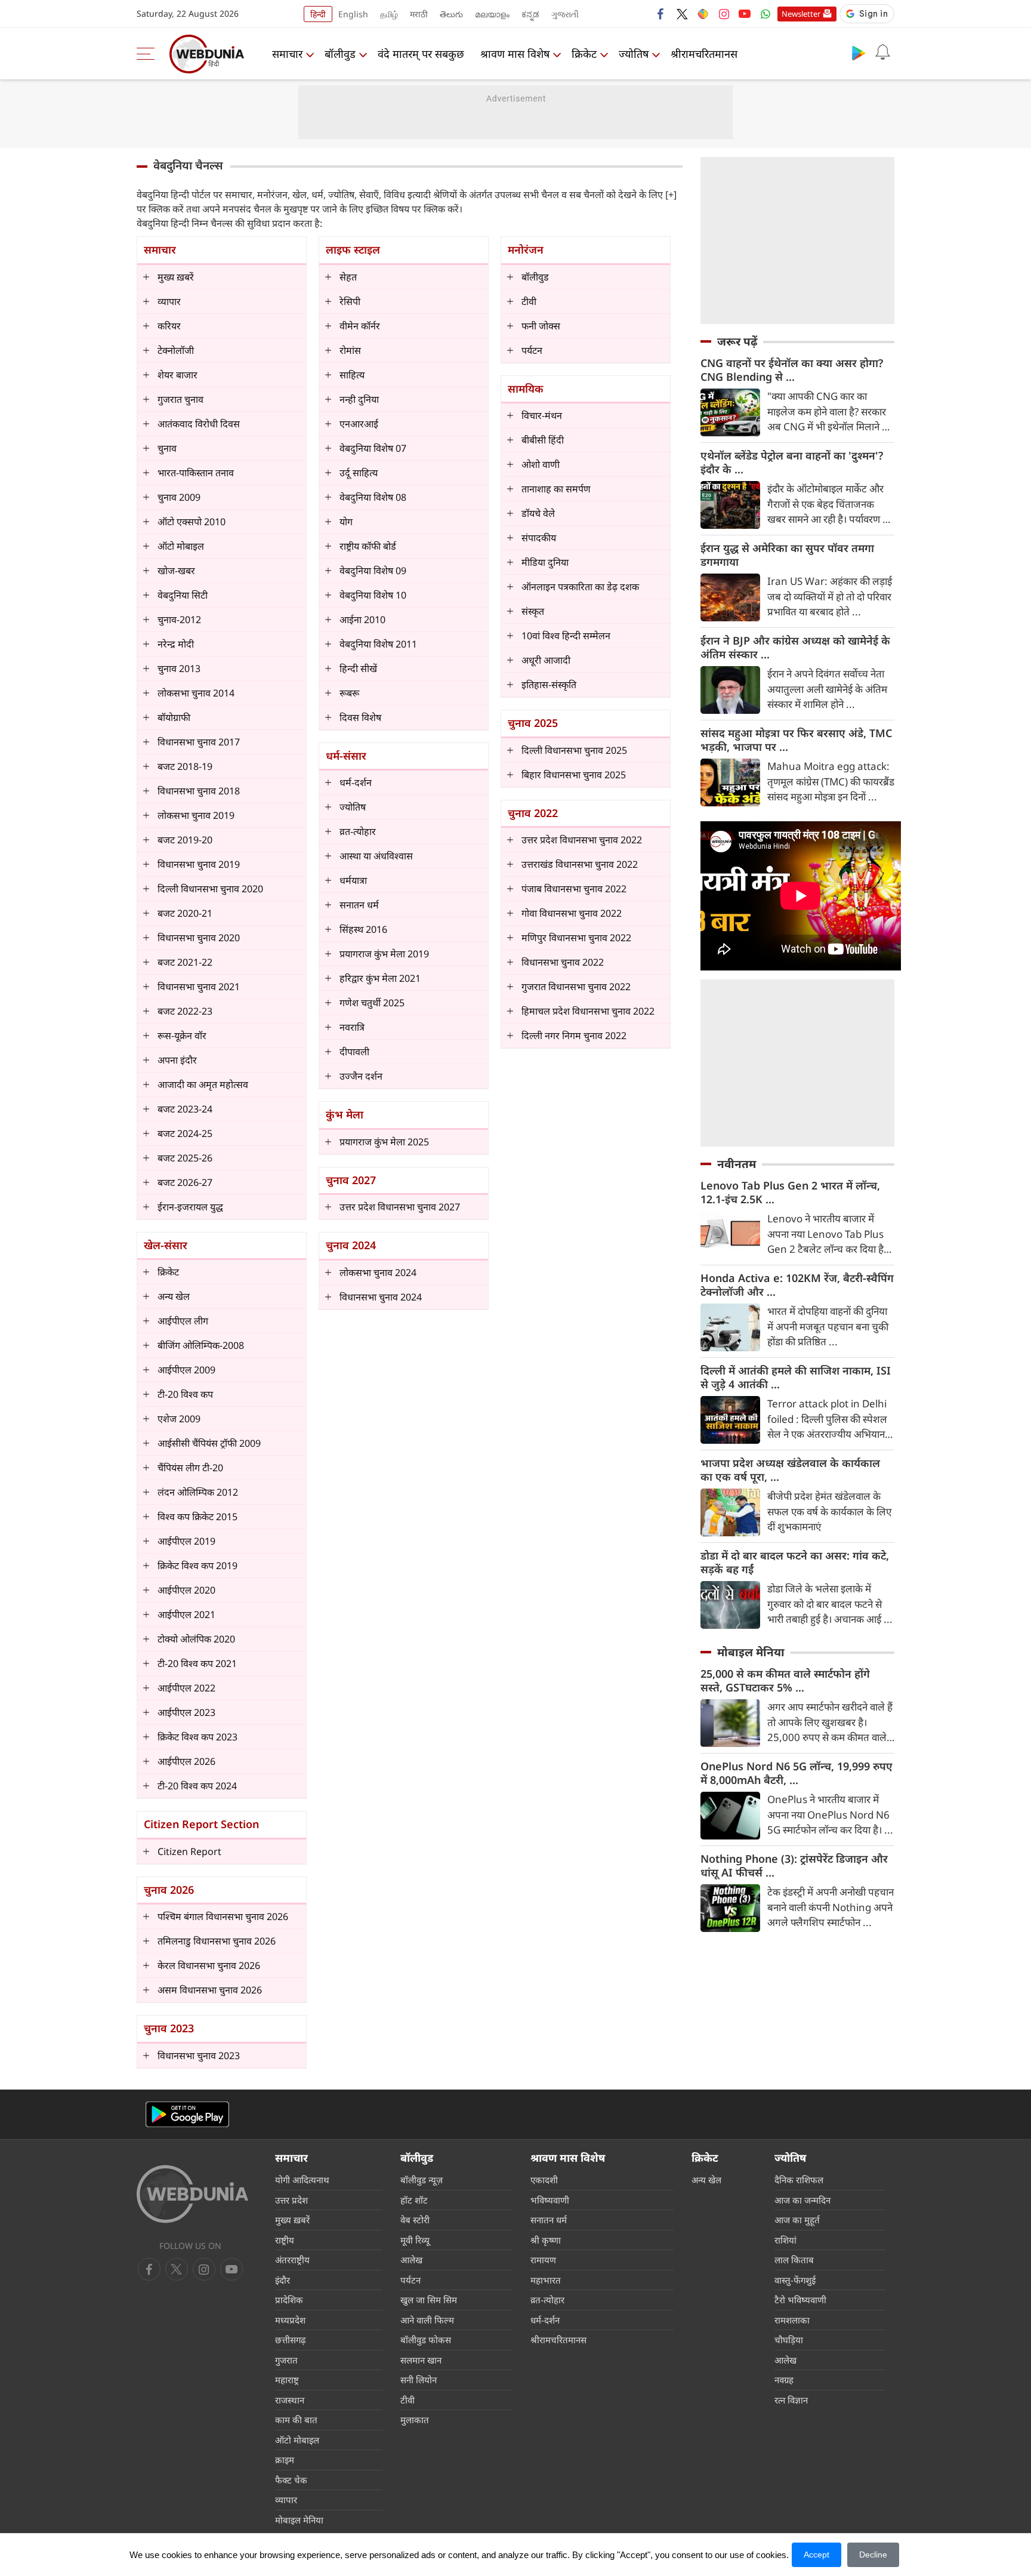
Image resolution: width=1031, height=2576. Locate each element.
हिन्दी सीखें (358, 668)
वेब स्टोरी (415, 2220)
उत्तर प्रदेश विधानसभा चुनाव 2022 (582, 840)
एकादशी (544, 2180)
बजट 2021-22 (185, 962)
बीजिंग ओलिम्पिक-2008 (201, 1345)
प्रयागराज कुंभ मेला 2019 (384, 954)
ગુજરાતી (565, 14)
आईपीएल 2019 (186, 1541)
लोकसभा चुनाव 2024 (378, 1272)
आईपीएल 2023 (186, 1712)
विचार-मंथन (542, 415)
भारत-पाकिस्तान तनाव (196, 473)
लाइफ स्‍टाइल (353, 249)
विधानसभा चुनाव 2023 (199, 2056)
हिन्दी (318, 14)
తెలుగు (451, 14)
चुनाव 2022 (533, 813)
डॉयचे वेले (538, 513)
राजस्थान (290, 2400)
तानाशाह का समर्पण (556, 489)
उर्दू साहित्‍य (359, 473)
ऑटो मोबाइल (181, 546)
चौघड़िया (789, 2340)
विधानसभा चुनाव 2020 (199, 938)
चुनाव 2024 (351, 1245)
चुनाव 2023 (169, 2028)
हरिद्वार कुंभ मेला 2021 (380, 978)
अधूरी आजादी (546, 660)
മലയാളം (492, 14)
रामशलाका (792, 2320)
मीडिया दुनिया (545, 562)
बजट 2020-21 (185, 913)
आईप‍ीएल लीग (183, 1321)
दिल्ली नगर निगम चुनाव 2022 (574, 1036)
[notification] (882, 53)
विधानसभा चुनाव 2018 (199, 791)
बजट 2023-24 (185, 1109)
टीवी (529, 301)
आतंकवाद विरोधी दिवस (199, 424)
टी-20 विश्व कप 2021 (197, 1663)
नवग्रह (784, 2380)
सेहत (348, 277)
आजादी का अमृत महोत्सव (203, 1084)
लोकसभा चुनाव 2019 (196, 815)
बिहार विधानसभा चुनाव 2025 (574, 775)
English (353, 14)
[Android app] (187, 2114)
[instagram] (724, 14)
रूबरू (349, 693)
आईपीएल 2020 (186, 1590)
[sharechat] (703, 14)
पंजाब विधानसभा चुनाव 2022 (574, 889)
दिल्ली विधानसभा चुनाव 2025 (574, 750)
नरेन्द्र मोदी (176, 644)
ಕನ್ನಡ (530, 14)
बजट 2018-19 (185, 766)
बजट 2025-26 (185, 1158)
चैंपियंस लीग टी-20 (190, 1468)
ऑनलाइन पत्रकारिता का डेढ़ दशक (580, 587)
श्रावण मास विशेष (515, 54)
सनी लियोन (419, 2380)
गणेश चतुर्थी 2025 (372, 1003)
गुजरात (286, 2360)
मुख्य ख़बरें (176, 277)
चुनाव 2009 (179, 497)
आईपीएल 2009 (186, 1370)
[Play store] (859, 53)
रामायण (543, 2260)
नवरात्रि (352, 1027)
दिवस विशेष (360, 717)
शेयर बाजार (178, 375)
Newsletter (801, 14)
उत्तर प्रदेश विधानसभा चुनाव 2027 (400, 1207)
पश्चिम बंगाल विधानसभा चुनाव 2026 (223, 1916)
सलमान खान (421, 2360)
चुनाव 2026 (169, 1890)
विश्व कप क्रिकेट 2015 (197, 1517)
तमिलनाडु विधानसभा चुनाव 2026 (217, 1941)
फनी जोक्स (541, 326)
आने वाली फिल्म (427, 2320)
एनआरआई (359, 424)
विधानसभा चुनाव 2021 (199, 987)
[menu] (149, 54)
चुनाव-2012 (179, 620)
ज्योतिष (634, 54)
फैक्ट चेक (291, 2480)
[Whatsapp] (765, 14)
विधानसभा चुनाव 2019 (199, 864)
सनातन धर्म (359, 905)
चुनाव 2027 (351, 1180)
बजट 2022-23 (185, 1011)
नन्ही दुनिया (359, 399)
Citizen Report (189, 1851)
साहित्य (352, 375)
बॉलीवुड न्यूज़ (422, 2180)
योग (346, 522)
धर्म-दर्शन (356, 782)
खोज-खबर (176, 571)
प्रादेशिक (289, 2300)
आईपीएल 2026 (186, 1761)
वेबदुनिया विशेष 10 (373, 595)
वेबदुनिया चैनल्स (188, 165)
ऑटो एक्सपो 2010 (192, 522)
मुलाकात (415, 2420)
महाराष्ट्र (287, 2380)
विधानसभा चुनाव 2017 (199, 742)
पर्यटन (532, 350)
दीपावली (354, 1052)
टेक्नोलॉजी (176, 350)
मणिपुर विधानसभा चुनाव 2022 (576, 938)
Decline (873, 2555)
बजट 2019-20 (185, 840)
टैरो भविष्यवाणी (800, 2300)
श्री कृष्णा (546, 2240)
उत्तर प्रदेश (291, 2200)
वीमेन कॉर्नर (360, 326)
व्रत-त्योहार (358, 831)
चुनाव (167, 448)
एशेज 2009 (179, 1419)
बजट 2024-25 (185, 1133)
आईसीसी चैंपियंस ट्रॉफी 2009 (209, 1443)
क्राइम (285, 2460)
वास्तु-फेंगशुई (795, 2280)
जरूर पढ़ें (737, 341)
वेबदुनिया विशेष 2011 (378, 644)
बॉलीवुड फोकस (426, 2340)
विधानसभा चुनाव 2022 (563, 962)
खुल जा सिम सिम (429, 2300)
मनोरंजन (526, 249)
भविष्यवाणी (550, 2200)
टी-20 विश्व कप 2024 (197, 1786)
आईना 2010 (362, 620)
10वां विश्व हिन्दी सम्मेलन (566, 636)
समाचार (287, 54)
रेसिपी (350, 301)
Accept (817, 2555)
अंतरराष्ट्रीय (292, 2260)
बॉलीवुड (340, 54)
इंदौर (283, 2280)
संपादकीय (539, 538)
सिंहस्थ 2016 (363, 929)
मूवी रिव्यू (415, 2240)
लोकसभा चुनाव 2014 (196, 693)
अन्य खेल (174, 1296)
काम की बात (296, 2420)
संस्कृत (533, 611)
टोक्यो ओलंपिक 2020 (196, 1639)
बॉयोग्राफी (174, 717)
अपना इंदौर (177, 1060)
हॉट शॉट (414, 2200)
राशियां (785, 2240)
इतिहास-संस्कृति (549, 685)
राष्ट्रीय (285, 2240)
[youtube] (745, 14)
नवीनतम (737, 1164)
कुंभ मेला (345, 1114)
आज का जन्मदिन (802, 2200)
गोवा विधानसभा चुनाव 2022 (572, 913)
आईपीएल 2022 (186, 1688)
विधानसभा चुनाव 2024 (381, 1297)
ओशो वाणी (541, 464)
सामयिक (526, 389)
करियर (169, 326)
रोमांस (350, 350)
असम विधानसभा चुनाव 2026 (210, 1990)
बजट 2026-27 (185, 1182)
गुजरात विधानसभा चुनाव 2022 (576, 987)
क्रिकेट (584, 54)
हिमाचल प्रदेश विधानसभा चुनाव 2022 (588, 1011)
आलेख (411, 2260)
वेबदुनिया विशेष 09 (373, 571)
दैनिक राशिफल (799, 2180)
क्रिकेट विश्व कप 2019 (197, 1566)
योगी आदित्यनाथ (302, 2180)
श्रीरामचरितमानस (704, 54)
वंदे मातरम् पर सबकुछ (421, 54)
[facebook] (661, 14)
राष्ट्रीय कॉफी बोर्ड (368, 546)
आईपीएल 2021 (186, 1614)
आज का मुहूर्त (797, 2220)
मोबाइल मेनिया (751, 1652)
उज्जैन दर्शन (361, 1076)
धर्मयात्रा (353, 880)
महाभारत (546, 2280)
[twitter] (682, 14)
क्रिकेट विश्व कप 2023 (197, 1737)
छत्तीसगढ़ (290, 2340)
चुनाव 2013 (179, 668)
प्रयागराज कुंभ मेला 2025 (384, 1142)
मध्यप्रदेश (290, 2320)
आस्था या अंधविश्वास (376, 856)
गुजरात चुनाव (180, 399)
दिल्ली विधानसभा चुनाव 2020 (210, 889)
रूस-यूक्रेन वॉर (182, 1036)
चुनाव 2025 (533, 723)
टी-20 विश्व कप (185, 1394)
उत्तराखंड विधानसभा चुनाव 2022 (580, 864)
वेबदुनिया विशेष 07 (373, 448)
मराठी (419, 14)
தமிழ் (389, 14)
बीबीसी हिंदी (543, 440)
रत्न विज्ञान (791, 2400)
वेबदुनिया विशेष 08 (373, 497)
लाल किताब (794, 2260)
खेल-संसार (166, 1245)
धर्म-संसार (346, 756)
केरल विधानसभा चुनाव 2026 (209, 1965)
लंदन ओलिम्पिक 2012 (198, 1492)
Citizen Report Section (201, 1824)
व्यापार (169, 301)
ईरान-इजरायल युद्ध (190, 1207)
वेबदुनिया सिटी (183, 595)
